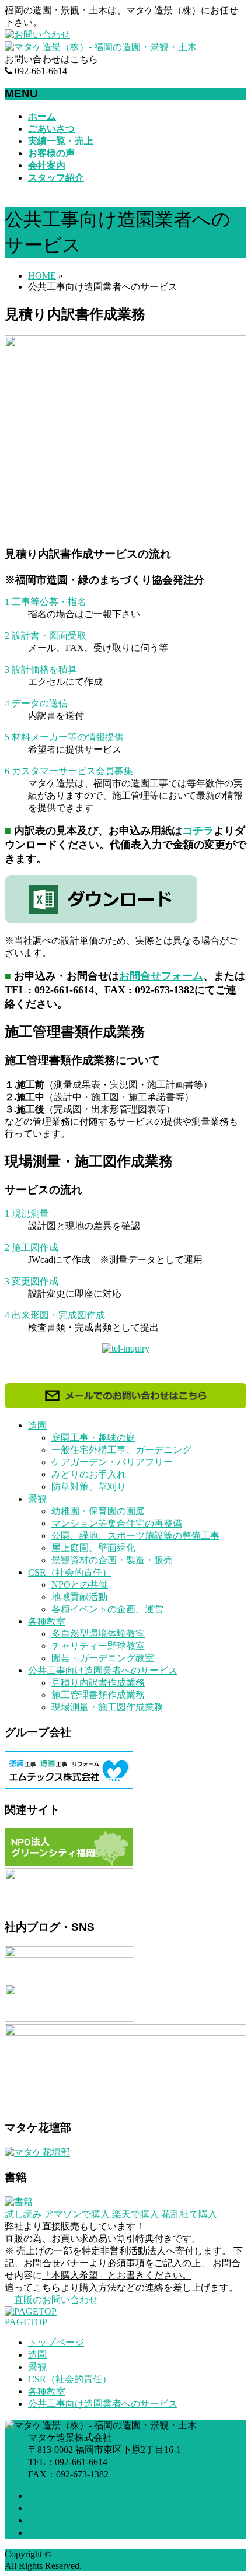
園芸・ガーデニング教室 (103, 1658)
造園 (37, 1425)
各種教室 (47, 1621)
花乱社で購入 (189, 2214)
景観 (37, 1499)
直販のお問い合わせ (55, 2300)
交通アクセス (56, 2496)
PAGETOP (26, 2322)
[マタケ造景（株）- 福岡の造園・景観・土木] (101, 47)
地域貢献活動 (79, 1597)
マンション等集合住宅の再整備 (117, 1523)
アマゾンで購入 (77, 2214)
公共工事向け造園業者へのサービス (103, 1670)
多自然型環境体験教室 (98, 1634)
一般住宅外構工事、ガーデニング (121, 1450)
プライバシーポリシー (75, 2533)
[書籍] (19, 2202)
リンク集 (47, 2520)
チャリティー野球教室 (98, 1646)
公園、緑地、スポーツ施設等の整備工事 (135, 1536)
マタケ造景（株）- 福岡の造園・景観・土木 (145, 2554)
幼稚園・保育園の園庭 (98, 1511)
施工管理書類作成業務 (98, 1695)
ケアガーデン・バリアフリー (112, 1462)
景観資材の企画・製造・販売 (112, 1560)
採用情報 (47, 2508)
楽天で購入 (135, 2214)
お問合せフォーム (161, 976)
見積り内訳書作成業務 (98, 1683)
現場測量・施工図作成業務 (107, 1707)
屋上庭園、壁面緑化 (93, 1548)
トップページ (56, 2342)
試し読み (23, 2214)
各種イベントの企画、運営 (107, 1609)
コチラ (198, 831)
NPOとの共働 (80, 1585)
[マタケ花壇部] (37, 2152)
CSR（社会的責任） (70, 1572)
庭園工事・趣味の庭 (93, 1438)
